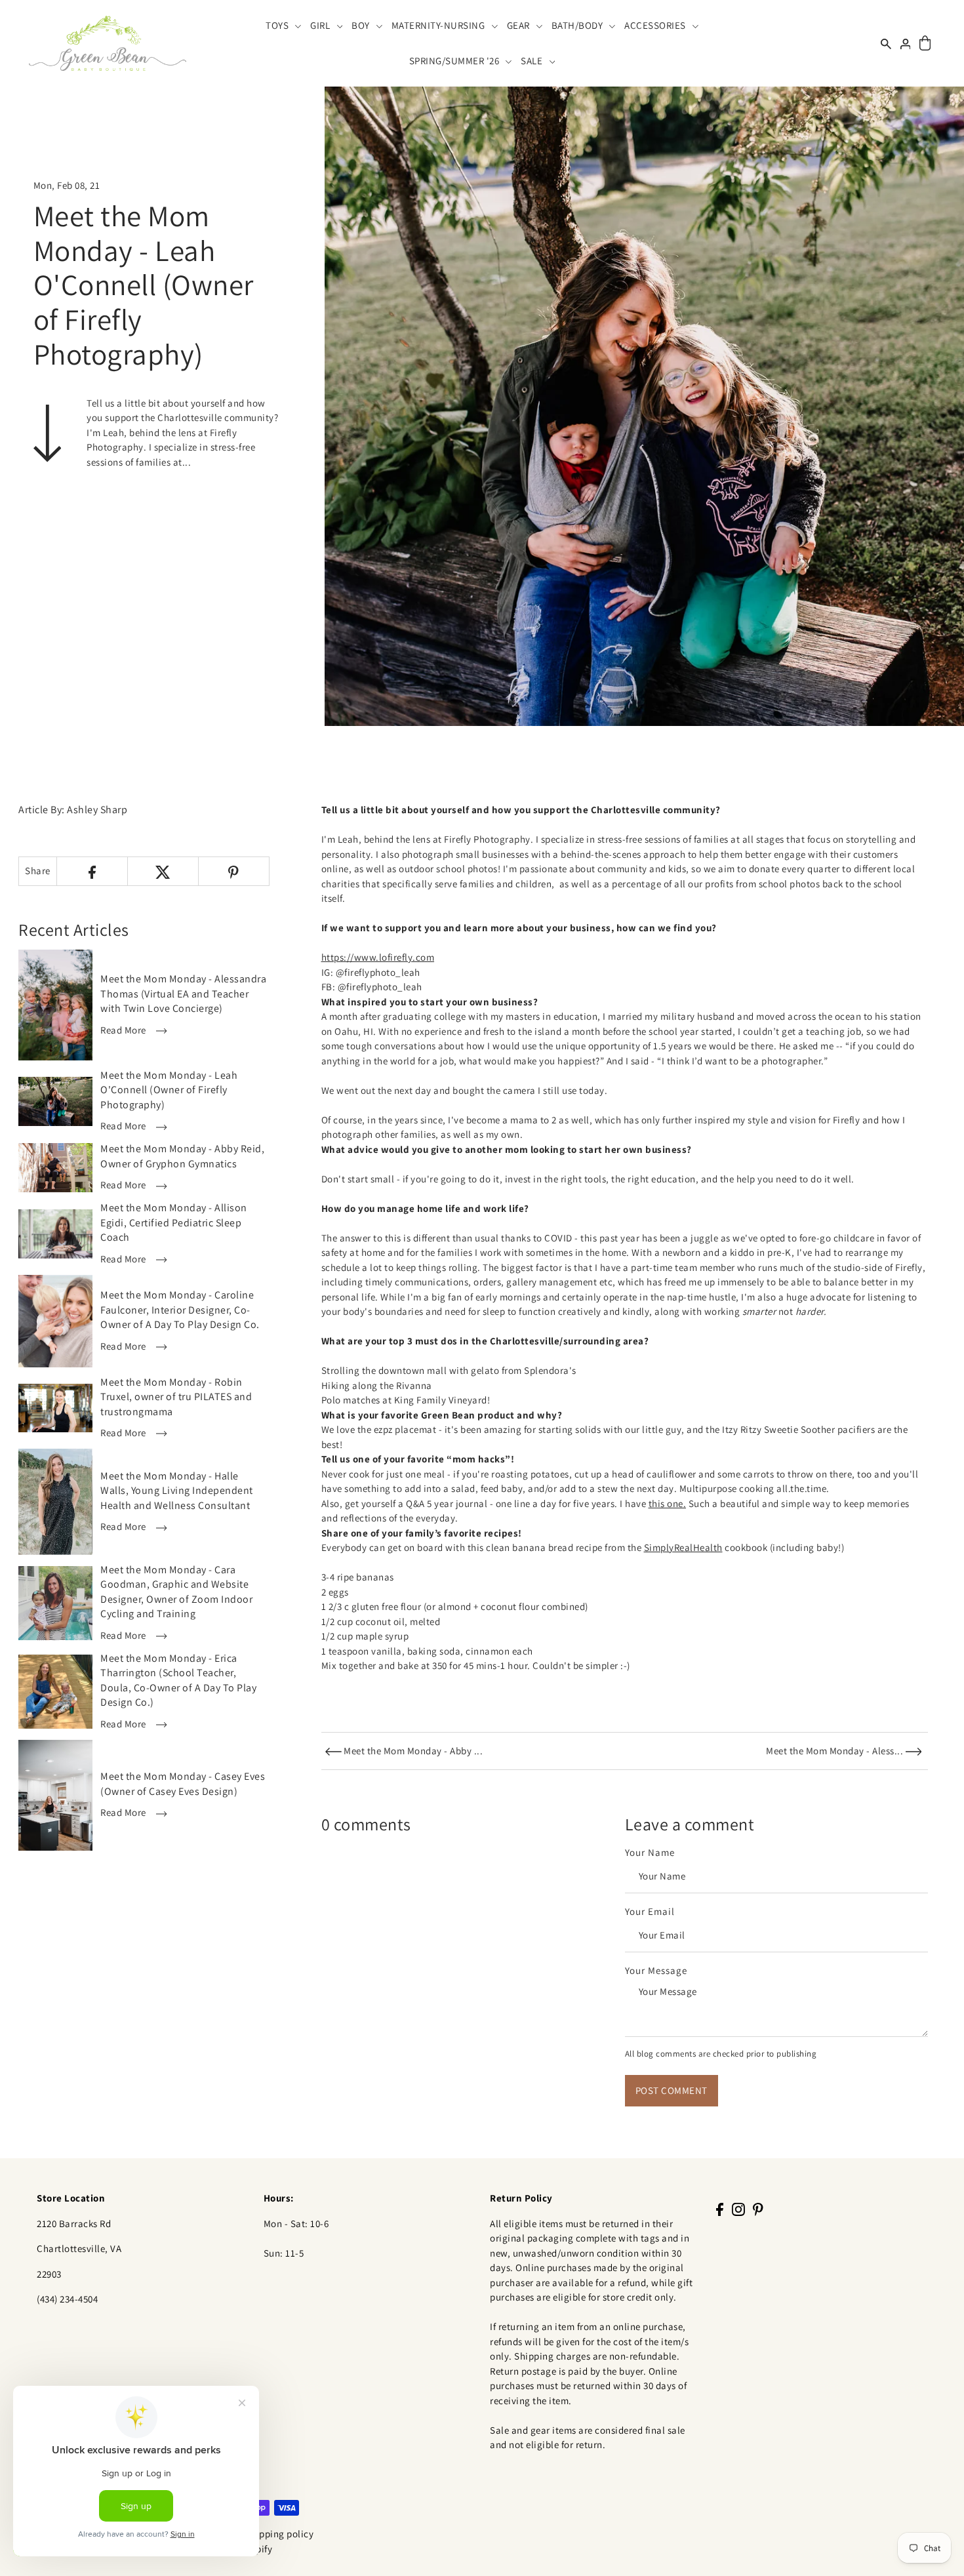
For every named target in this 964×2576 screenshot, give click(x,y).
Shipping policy (280, 2534)
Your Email (650, 1911)
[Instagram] (738, 2209)
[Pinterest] (758, 2209)
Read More (124, 1030)
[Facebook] (720, 2209)
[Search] (886, 43)
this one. (668, 1503)
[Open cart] (925, 44)
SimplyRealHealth (683, 1547)
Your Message (656, 1970)
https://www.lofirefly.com (378, 957)
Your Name (650, 1852)
